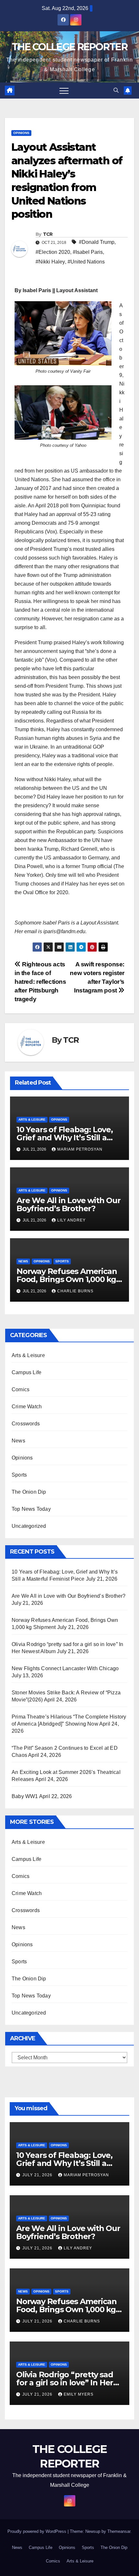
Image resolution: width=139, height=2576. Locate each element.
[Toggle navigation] (64, 91)
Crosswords (26, 1424)
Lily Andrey (71, 1220)
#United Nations (86, 262)
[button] (116, 90)
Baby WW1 (25, 1796)
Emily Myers (79, 2394)
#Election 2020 (53, 252)
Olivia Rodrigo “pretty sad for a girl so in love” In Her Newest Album (65, 2383)
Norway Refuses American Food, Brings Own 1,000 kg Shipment (67, 1279)
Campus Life (27, 1372)
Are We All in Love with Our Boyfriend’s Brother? (69, 1204)
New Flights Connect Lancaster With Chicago (65, 1668)
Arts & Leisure (32, 1120)
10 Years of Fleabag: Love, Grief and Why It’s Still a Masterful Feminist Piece (65, 1138)
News (23, 1261)
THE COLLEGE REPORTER (69, 47)
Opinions (21, 133)
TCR (48, 234)
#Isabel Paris (88, 252)
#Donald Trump (97, 242)
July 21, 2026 (38, 2175)
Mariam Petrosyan (80, 1149)
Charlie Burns (75, 1291)
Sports (62, 1261)
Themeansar (119, 2531)
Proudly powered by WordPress (37, 2531)
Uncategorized (29, 1526)
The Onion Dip (29, 1492)
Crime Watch (27, 1407)
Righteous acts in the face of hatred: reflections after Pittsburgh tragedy (40, 982)
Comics (21, 1389)
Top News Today (31, 1509)
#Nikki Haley (50, 262)
